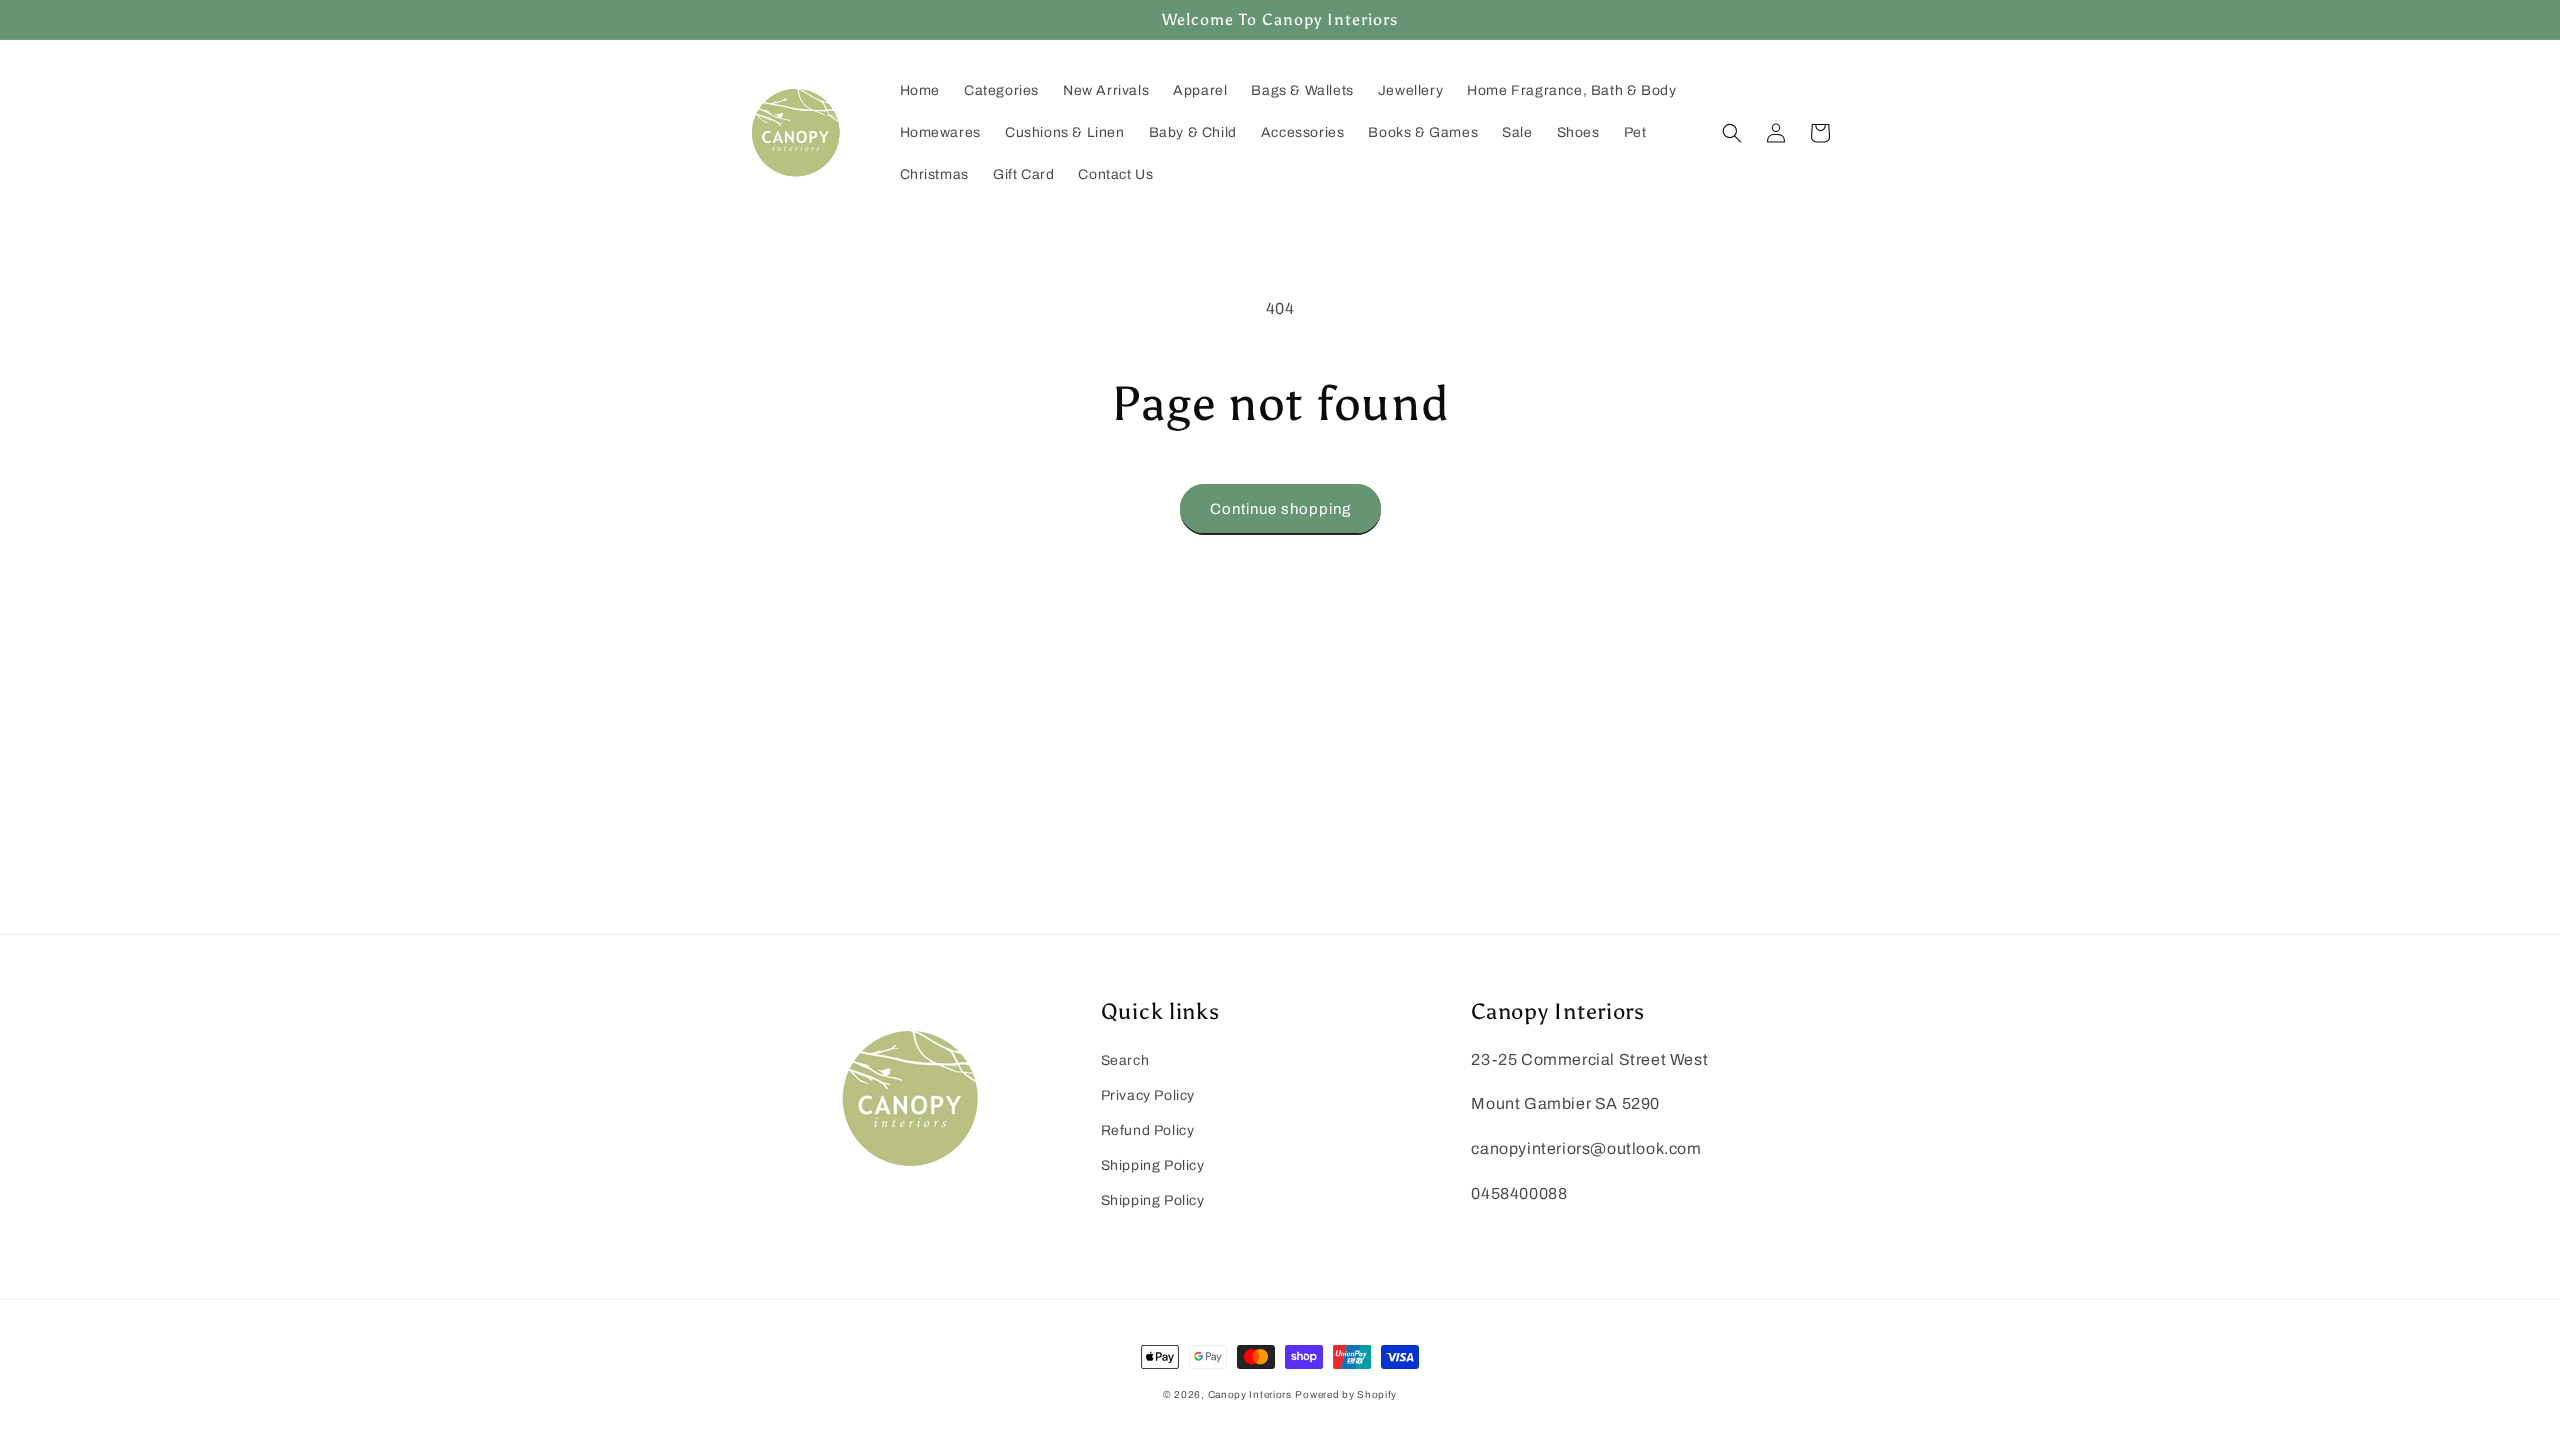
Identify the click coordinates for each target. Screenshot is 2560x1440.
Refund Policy (1148, 1130)
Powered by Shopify (1346, 1394)
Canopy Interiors (1250, 1394)
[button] (1732, 133)
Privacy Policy (1148, 1095)
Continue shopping (1280, 509)
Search (1125, 1060)
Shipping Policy (1153, 1165)
